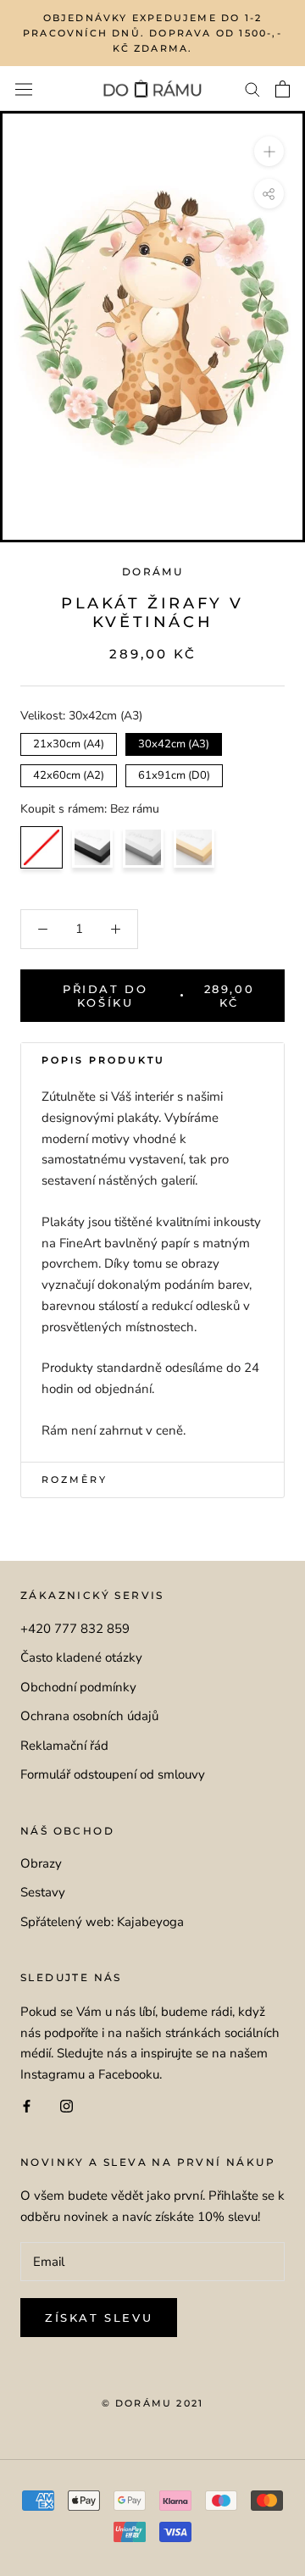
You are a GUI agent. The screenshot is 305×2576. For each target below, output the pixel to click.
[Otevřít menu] (24, 89)
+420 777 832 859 (75, 1629)
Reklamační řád (64, 1746)
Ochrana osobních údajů (89, 1716)
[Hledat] (252, 89)
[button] (152, 1061)
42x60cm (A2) (69, 774)
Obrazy (41, 1863)
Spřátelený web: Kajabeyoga (102, 1922)
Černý (92, 847)
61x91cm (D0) (174, 774)
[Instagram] (67, 2105)
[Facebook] (27, 2105)
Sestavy (43, 1892)
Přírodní (194, 847)
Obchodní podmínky (78, 1687)
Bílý (143, 847)
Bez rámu (42, 847)
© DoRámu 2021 (153, 2403)
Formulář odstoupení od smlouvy (113, 1774)
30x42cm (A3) (174, 742)
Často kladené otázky (81, 1657)
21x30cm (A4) (69, 742)
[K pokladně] (283, 89)
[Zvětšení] (269, 151)
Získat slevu (99, 2318)
